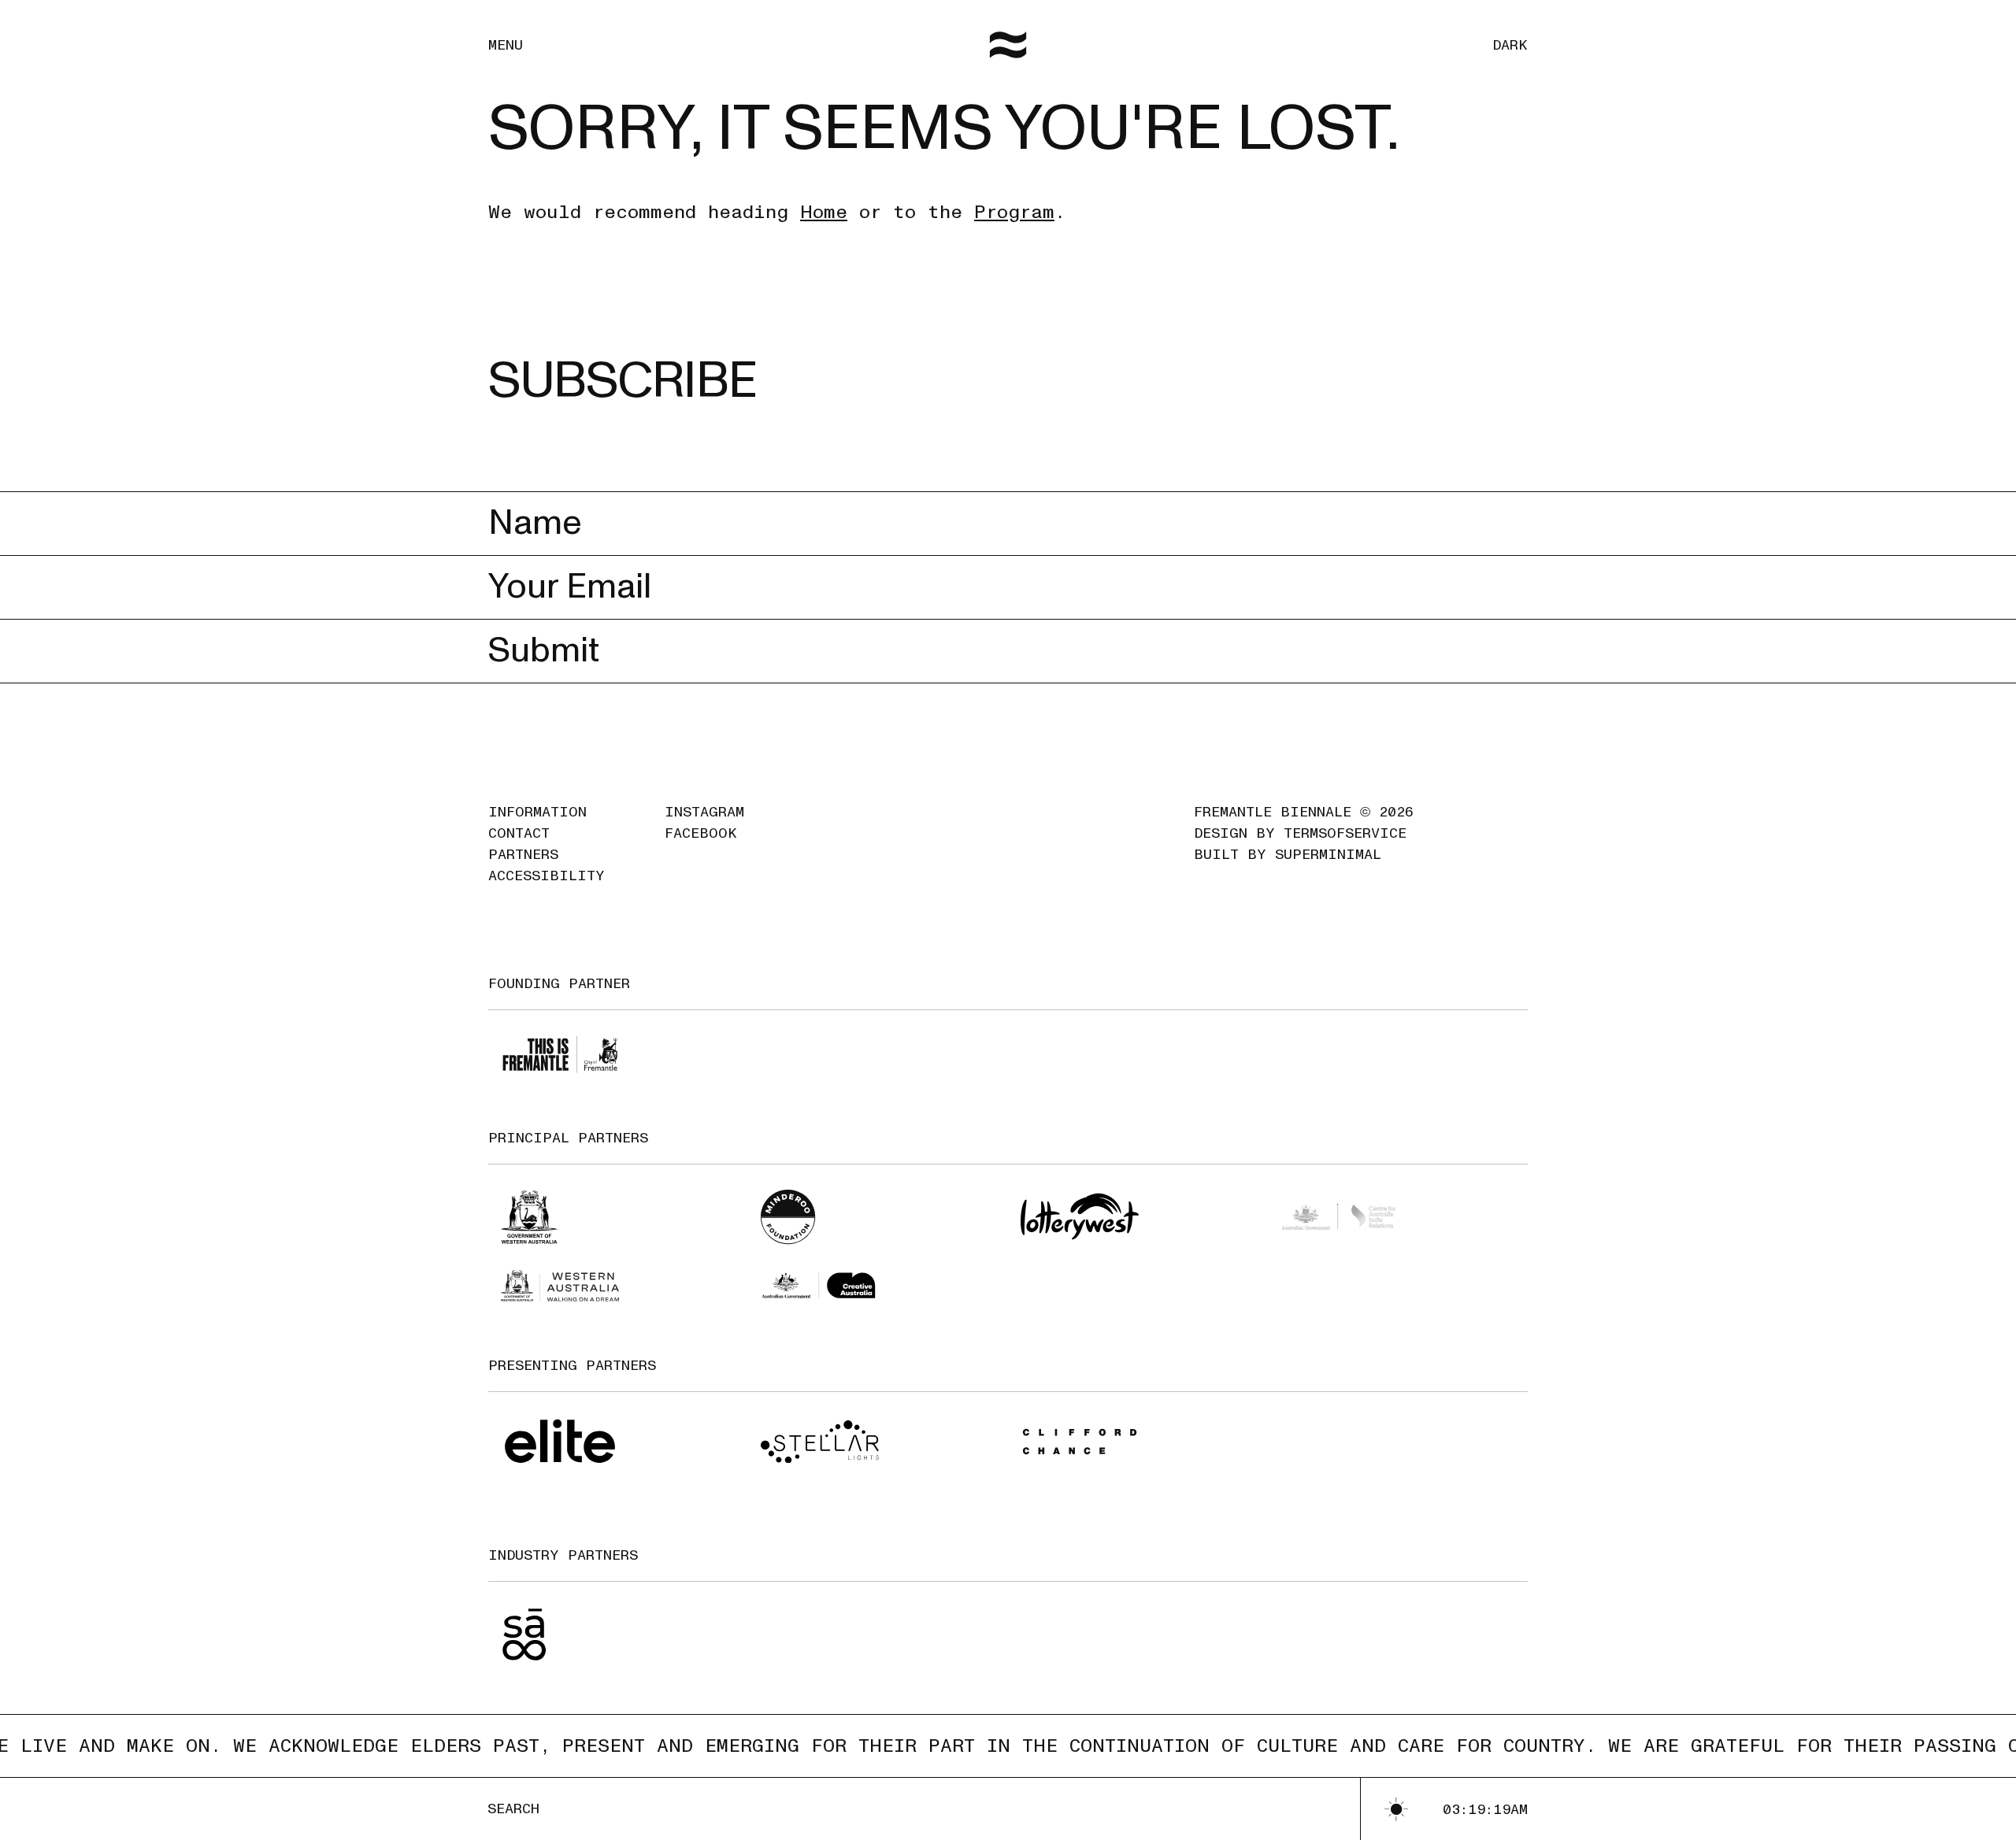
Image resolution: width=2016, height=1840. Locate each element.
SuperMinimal (1328, 855)
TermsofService (1345, 833)
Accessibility (547, 876)
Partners (523, 855)
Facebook (701, 833)
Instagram (704, 812)
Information (537, 812)
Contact (519, 833)
